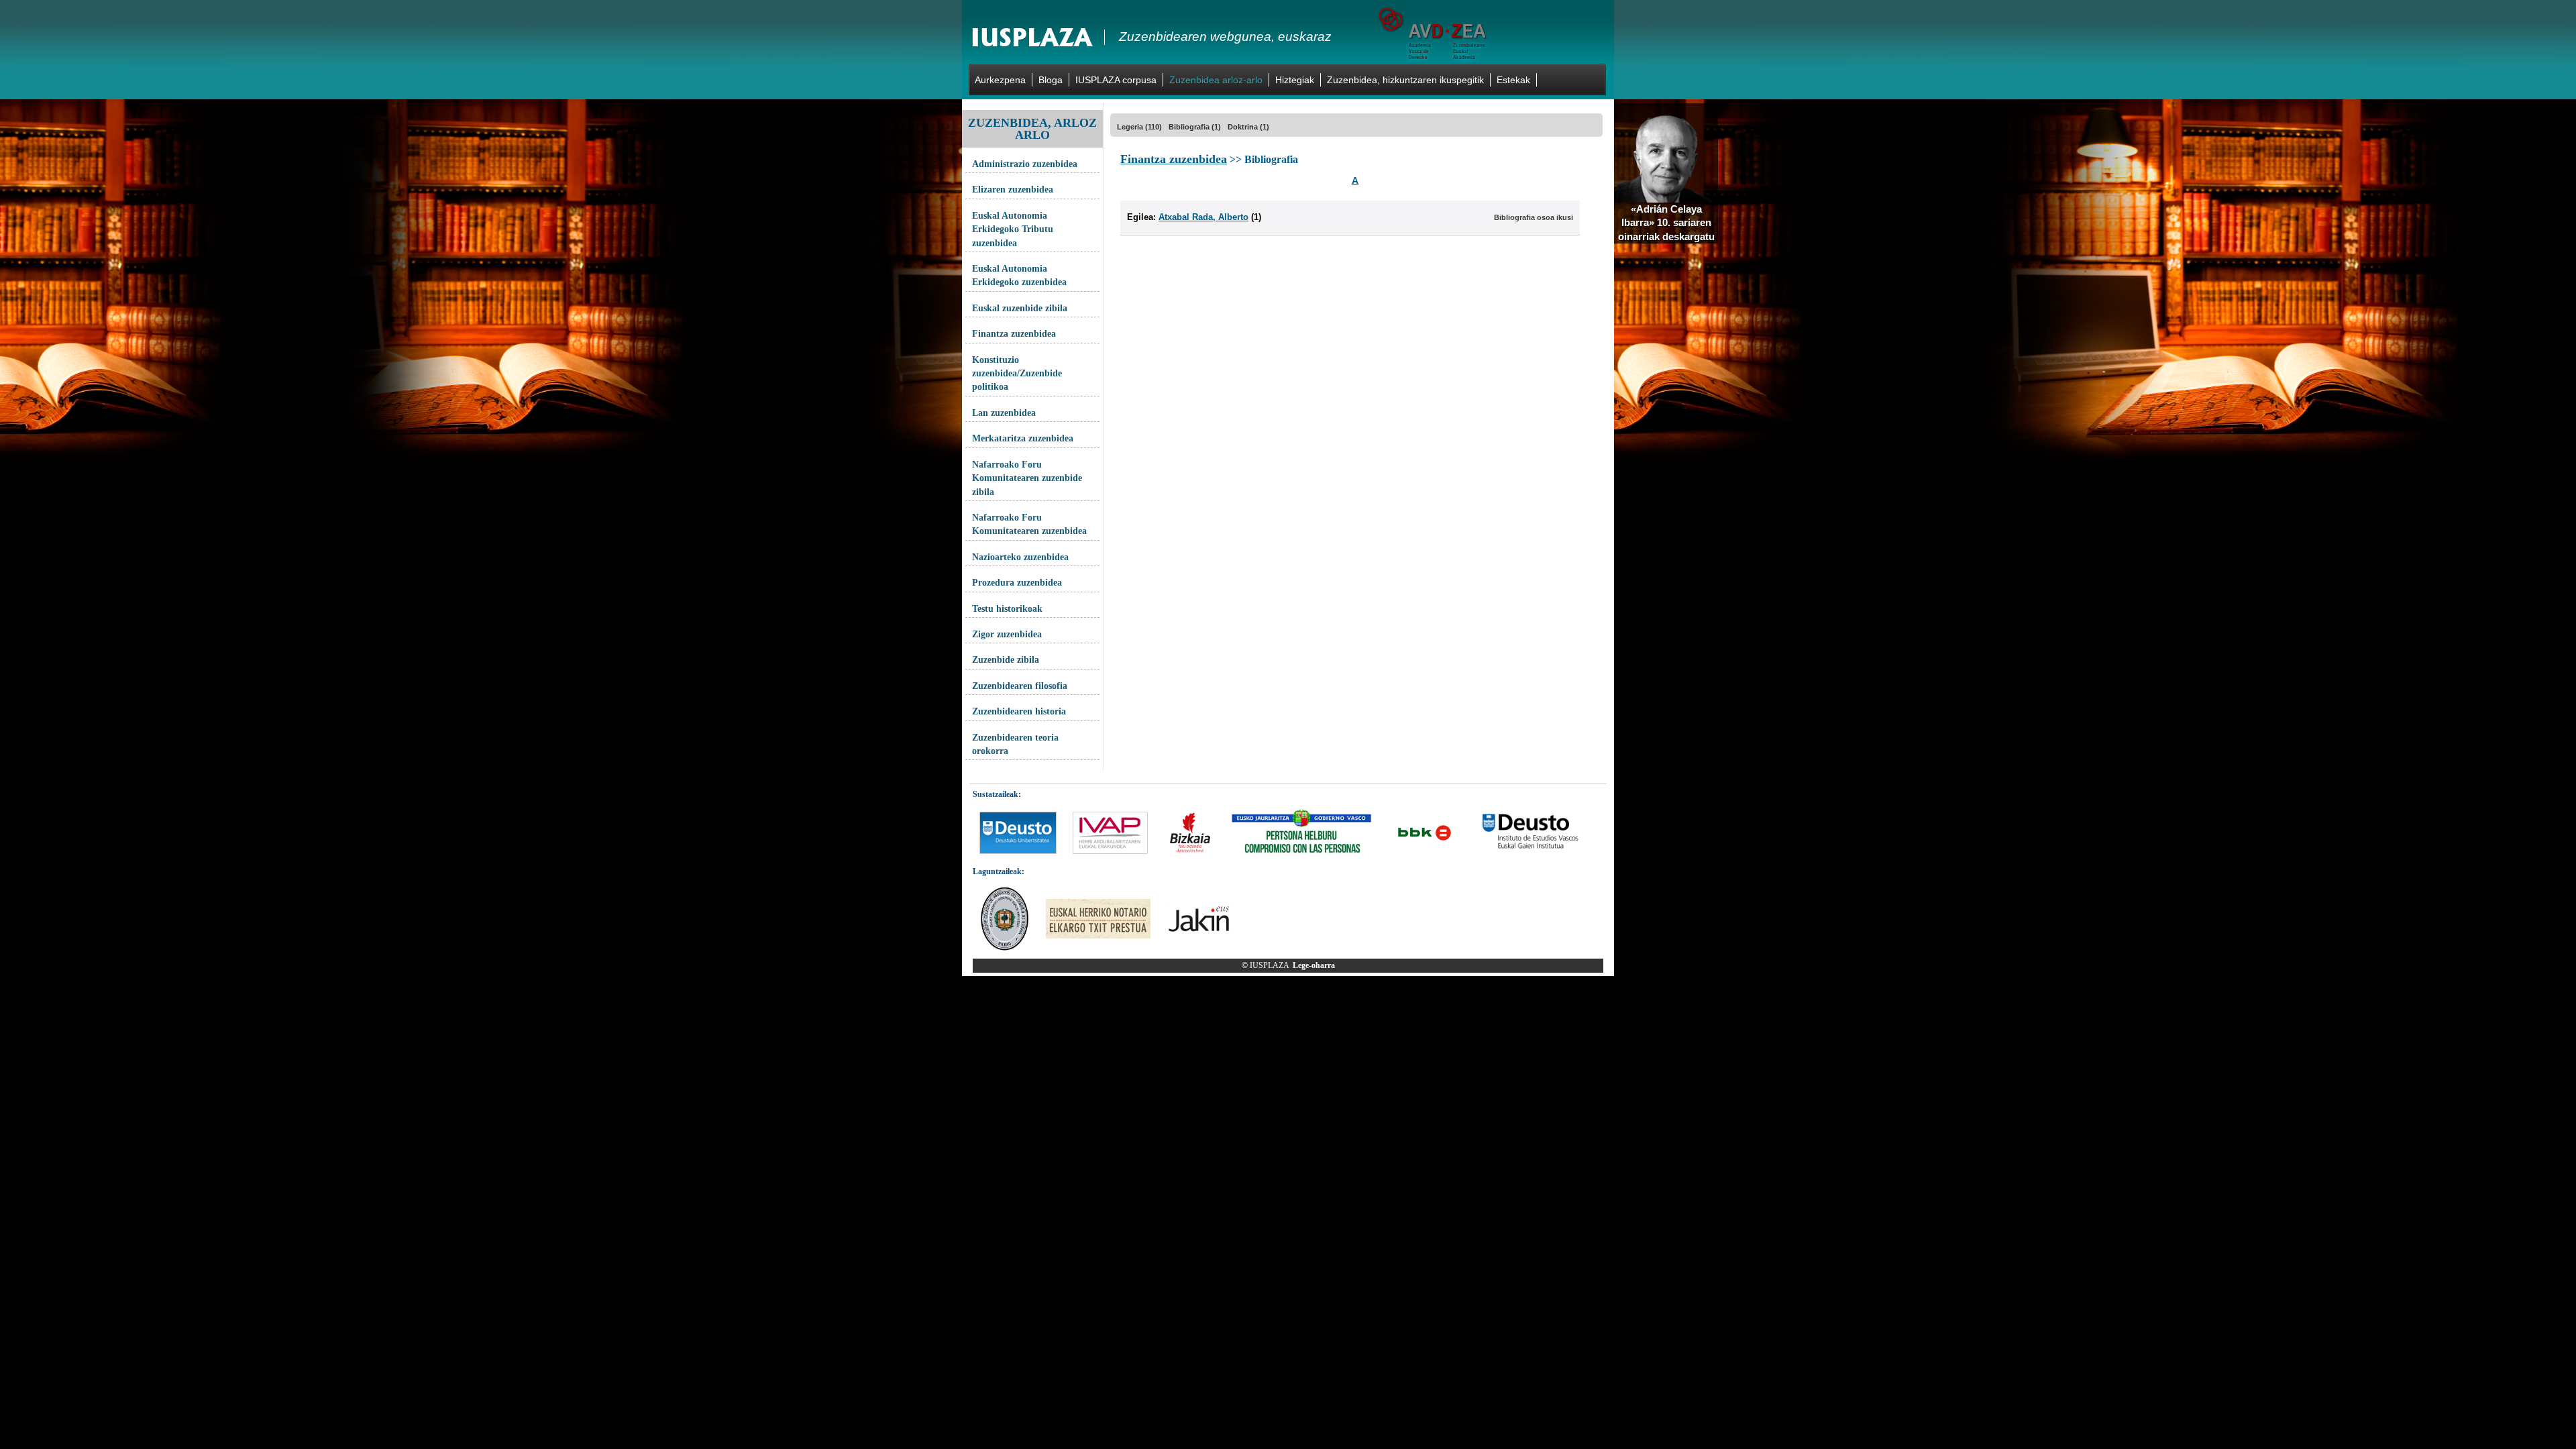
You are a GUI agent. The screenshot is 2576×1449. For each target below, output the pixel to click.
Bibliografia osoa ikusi (1534, 217)
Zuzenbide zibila (1006, 660)
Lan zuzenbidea (1004, 413)
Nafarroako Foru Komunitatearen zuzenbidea (1029, 524)
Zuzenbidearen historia (1019, 711)
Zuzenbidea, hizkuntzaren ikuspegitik (1405, 80)
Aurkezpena (1000, 80)
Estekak (1513, 80)
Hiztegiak (1295, 80)
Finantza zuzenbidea (1014, 334)
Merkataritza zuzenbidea (1023, 438)
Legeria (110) (1139, 127)
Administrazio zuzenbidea (1025, 164)
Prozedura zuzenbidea (1017, 583)
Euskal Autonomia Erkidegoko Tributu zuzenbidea (1013, 229)
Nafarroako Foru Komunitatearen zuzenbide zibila (1027, 478)
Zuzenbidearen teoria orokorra (1015, 744)
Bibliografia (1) (1195, 127)
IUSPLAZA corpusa (1116, 80)
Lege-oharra (1314, 965)
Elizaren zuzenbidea (1013, 190)
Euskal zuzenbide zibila (1020, 308)
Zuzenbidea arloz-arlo (1216, 80)
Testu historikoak (1007, 609)
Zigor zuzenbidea (1007, 634)
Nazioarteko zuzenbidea (1020, 557)
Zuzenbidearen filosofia (1020, 686)
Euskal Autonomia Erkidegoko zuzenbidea (1019, 275)
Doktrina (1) (1248, 127)
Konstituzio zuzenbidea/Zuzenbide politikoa (1017, 374)
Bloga (1051, 80)
